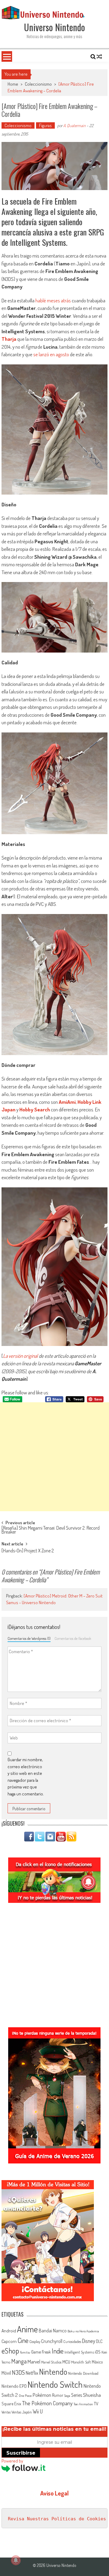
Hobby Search (35, 1109)
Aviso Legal (54, 2493)
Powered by (12, 2461)
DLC (99, 2341)
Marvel (34, 2361)
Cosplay (35, 2341)
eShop (10, 2351)
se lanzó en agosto (51, 354)
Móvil (6, 2373)
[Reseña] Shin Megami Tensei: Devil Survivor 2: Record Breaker (51, 1530)
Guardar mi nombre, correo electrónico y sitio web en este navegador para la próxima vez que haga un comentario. (26, 1777)
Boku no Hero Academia (83, 2331)
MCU (66, 2362)
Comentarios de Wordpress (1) (29, 1638)
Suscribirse (21, 2453)
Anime (27, 2329)
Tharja (9, 339)
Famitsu (25, 2352)
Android (9, 2331)
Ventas (6, 2412)
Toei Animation (83, 2404)
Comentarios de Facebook (73, 1638)
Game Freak (41, 2352)
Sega (67, 2396)
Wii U (38, 2411)
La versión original (20, 1356)
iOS (98, 2352)
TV (96, 2404)
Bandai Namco (53, 2331)
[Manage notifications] (16, 2560)
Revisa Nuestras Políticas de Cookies (57, 2519)
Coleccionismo (38, 84)
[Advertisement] (54, 1457)
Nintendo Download (83, 2373)
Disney (89, 2341)
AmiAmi (67, 1102)
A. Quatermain (74, 125)
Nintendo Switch (55, 2384)
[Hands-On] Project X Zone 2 (28, 1551)
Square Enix (11, 2404)
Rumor (58, 2395)
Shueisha (92, 2395)
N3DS (18, 2372)
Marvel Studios (51, 2362)
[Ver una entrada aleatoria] (99, 57)
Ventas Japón (22, 2412)
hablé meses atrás (53, 300)
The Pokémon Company (47, 2403)
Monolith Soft (81, 2362)
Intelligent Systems (79, 2352)
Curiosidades (72, 2342)
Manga (19, 2361)
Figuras (45, 125)
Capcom (9, 2341)
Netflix (32, 2373)
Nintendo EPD (14, 2386)
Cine (23, 2340)
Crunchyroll (52, 2341)
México (97, 2362)
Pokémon (42, 2395)
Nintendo (53, 2372)
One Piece (25, 2396)
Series (77, 2395)
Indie (58, 2351)
